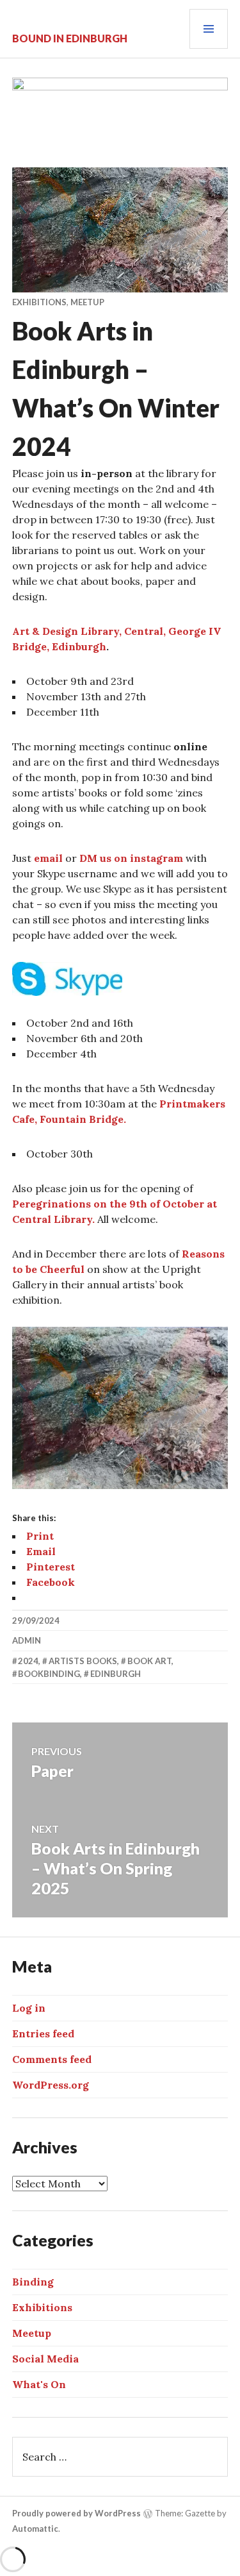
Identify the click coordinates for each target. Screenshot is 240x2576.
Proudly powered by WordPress (76, 2513)
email (47, 858)
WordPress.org (51, 2085)
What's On (39, 2384)
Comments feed (52, 2059)
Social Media (45, 2359)
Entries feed (43, 2033)
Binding (33, 2282)
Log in (29, 2008)
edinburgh (116, 1674)
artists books (83, 1661)
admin (27, 1640)
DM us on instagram (131, 858)
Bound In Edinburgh (70, 38)
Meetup (87, 302)
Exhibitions (39, 302)
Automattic (35, 2529)
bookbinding (49, 1674)
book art (149, 1661)
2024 (28, 1661)
